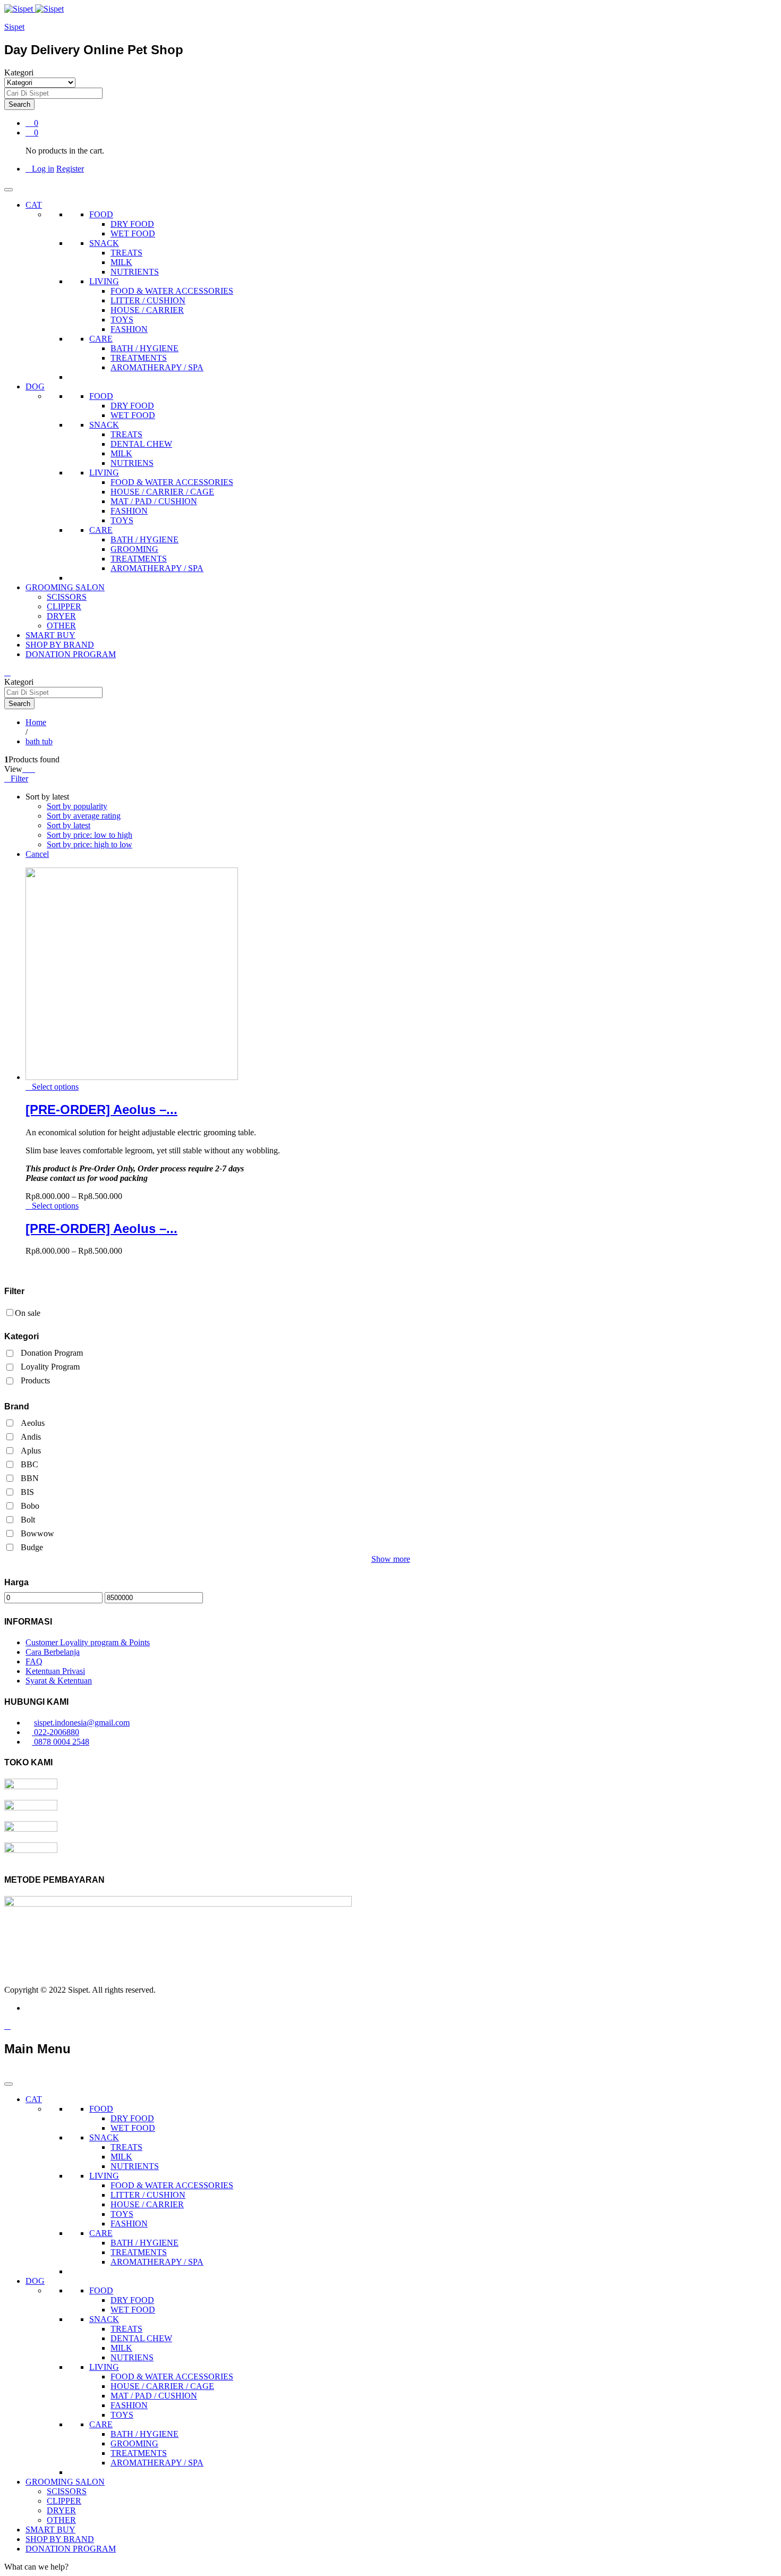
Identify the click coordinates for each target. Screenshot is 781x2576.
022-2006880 (56, 1732)
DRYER (61, 616)
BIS (27, 1492)
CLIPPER (64, 606)
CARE (101, 339)
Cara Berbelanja (53, 1652)
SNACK (104, 243)
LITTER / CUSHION (148, 300)
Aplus (31, 1451)
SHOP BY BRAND (60, 645)
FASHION (129, 329)
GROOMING (134, 549)
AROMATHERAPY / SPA (157, 367)
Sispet (14, 27)
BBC (29, 1464)
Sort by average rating (84, 816)
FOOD (101, 214)
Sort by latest (69, 825)
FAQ (34, 1661)
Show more (391, 1559)
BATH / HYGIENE (145, 348)
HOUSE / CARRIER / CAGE (162, 492)
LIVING (104, 281)
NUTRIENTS (135, 272)
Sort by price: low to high (90, 835)
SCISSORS (67, 597)
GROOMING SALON (65, 587)
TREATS (126, 253)
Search (19, 104)
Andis (31, 1437)
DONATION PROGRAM (71, 654)
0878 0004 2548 (61, 1742)
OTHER (61, 626)
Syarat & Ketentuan (59, 1681)
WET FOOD (133, 233)
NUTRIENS (132, 463)
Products (35, 1380)
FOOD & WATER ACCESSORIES (172, 291)
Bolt (28, 1520)
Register (70, 169)
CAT (34, 205)
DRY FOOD (132, 224)
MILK (121, 262)
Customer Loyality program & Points (88, 1642)
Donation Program (52, 1353)
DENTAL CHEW (141, 444)
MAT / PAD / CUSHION (154, 501)
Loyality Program (50, 1367)
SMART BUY (50, 635)
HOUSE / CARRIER (147, 310)
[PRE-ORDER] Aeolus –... (101, 1110)
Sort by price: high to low (90, 844)
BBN (30, 1478)
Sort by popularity (77, 806)
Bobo (30, 1506)
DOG (35, 386)
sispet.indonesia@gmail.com (82, 1723)
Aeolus (33, 1423)
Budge (32, 1547)
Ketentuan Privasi (55, 1671)
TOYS (122, 320)
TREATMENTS (139, 358)
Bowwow (37, 1533)
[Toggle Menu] (9, 190)
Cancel (37, 854)
